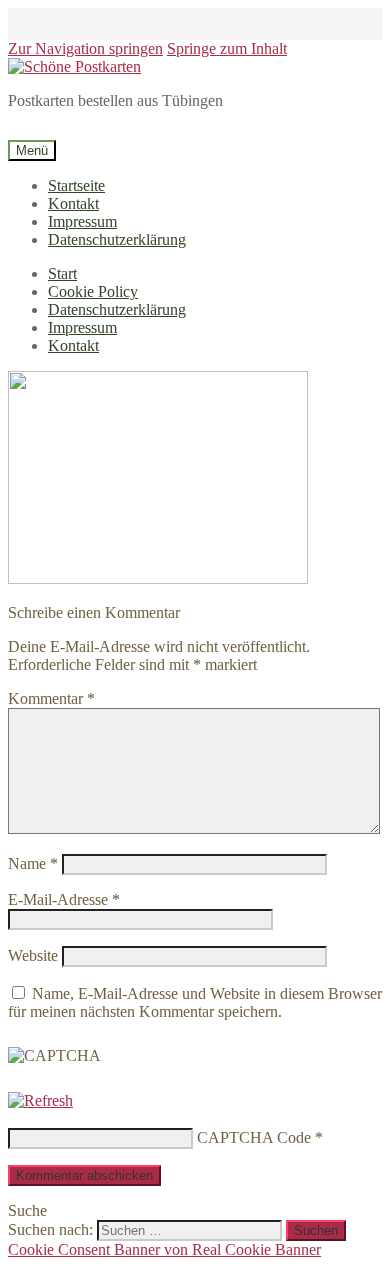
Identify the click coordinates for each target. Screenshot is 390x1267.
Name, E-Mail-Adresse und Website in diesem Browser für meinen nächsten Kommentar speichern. (195, 1002)
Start (62, 273)
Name (33, 863)
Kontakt (73, 203)
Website (33, 955)
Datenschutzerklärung (117, 239)
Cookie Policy (93, 291)
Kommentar (51, 698)
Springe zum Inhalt (227, 48)
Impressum (82, 221)
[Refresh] (40, 1100)
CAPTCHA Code (254, 1137)
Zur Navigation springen (85, 48)
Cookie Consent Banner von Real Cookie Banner (164, 1249)
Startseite (76, 185)
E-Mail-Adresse (64, 899)
